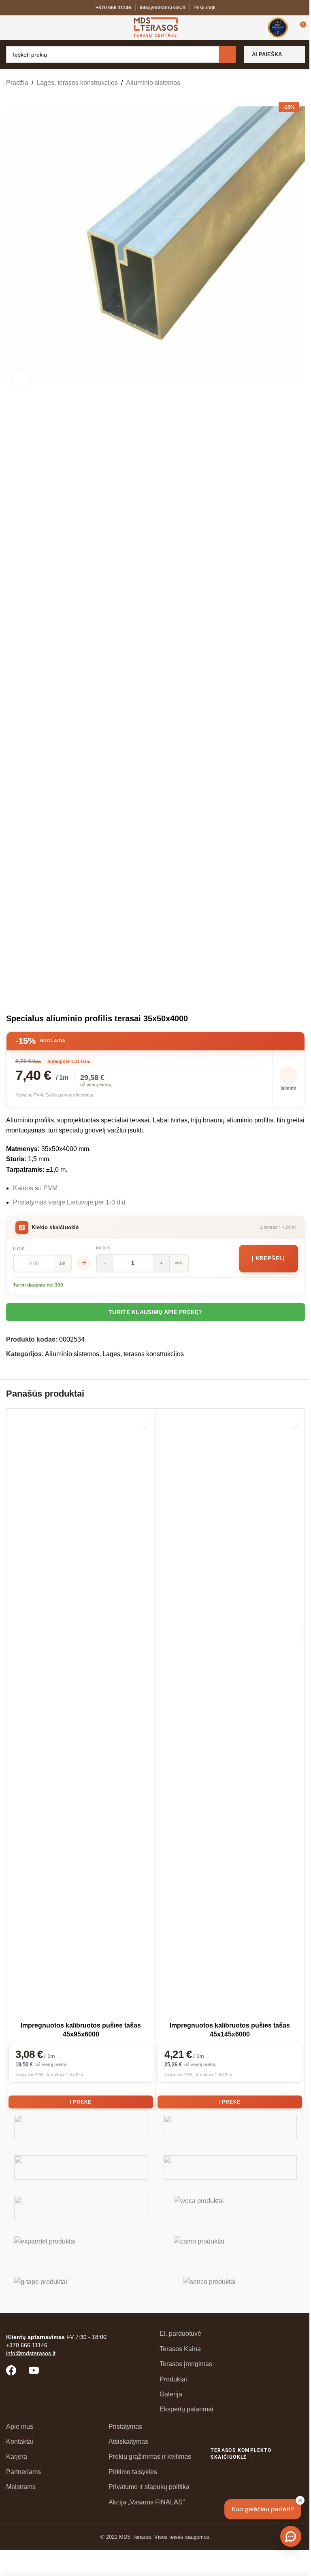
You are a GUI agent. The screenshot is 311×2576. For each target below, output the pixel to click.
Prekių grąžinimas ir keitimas (150, 2456)
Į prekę (81, 2102)
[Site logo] (156, 27)
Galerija (171, 2394)
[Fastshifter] (230, 2167)
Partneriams (23, 2472)
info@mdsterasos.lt (162, 8)
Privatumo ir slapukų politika (149, 2487)
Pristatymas (125, 2427)
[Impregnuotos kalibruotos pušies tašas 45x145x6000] (230, 1714)
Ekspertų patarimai (186, 2409)
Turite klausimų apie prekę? (155, 1312)
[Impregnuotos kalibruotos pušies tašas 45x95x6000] (81, 1714)
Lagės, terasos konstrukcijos (77, 83)
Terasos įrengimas (186, 2364)
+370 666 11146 (113, 8)
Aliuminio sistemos (153, 83)
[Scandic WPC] (230, 2127)
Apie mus (20, 2427)
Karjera (17, 2456)
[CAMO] (230, 2248)
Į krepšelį (268, 1258)
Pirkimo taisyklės (133, 2472)
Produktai (173, 2379)
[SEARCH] (227, 55)
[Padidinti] (21, 380)
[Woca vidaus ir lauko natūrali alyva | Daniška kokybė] (230, 2208)
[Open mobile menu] (9, 28)
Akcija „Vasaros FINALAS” (147, 2502)
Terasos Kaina (180, 2349)
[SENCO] (230, 2289)
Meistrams (21, 2487)
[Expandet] (81, 2248)
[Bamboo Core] (81, 2208)
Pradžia (17, 83)
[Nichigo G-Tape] (81, 2289)
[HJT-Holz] (81, 2167)
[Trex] (81, 2127)
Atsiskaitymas (128, 2442)
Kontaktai (20, 2442)
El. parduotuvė (180, 2334)
